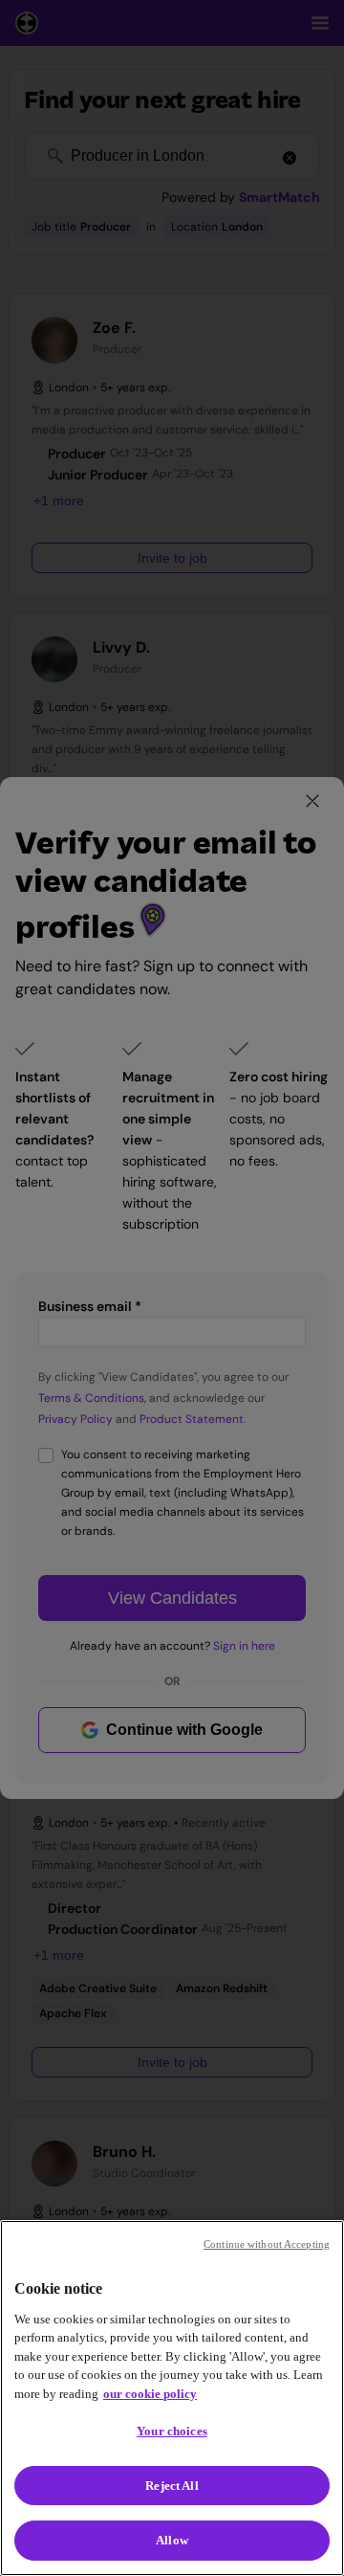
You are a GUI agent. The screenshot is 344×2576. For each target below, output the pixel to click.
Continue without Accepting (267, 2244)
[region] (172, 2398)
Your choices (172, 2431)
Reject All (172, 2486)
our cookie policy (150, 2394)
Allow (172, 2540)
